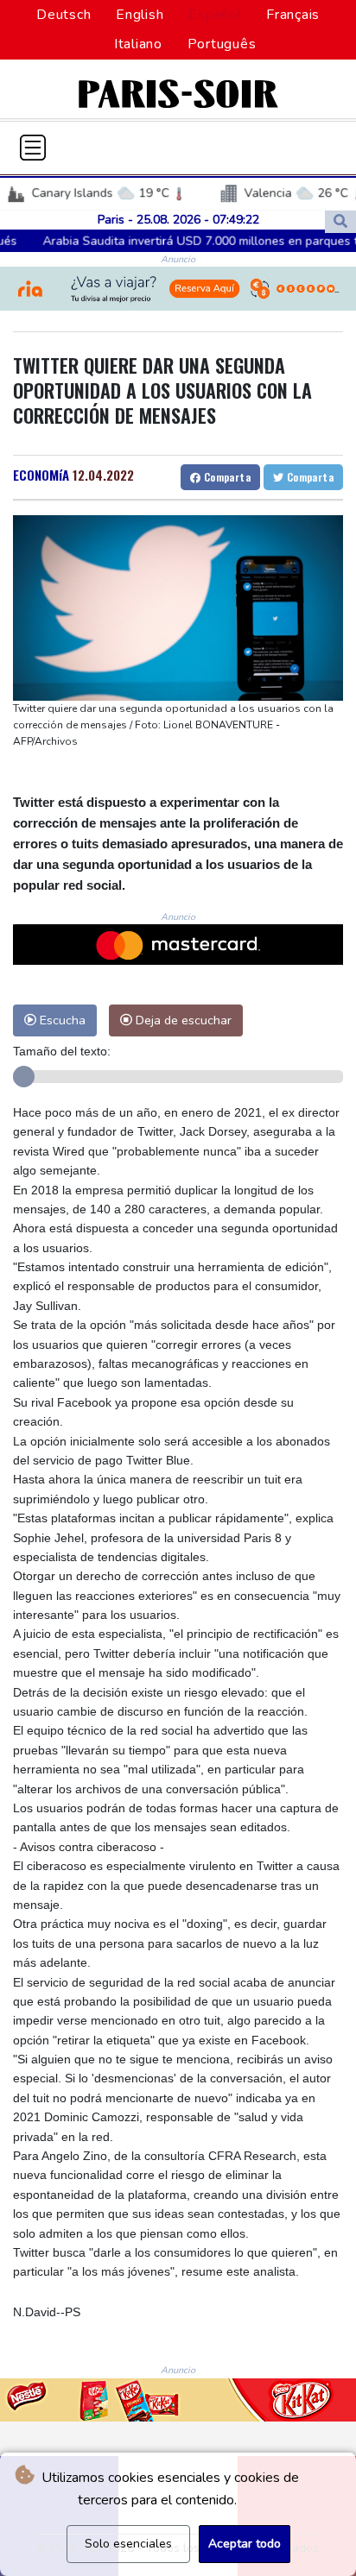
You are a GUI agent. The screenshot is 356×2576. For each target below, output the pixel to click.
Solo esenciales (128, 2544)
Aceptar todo (245, 2544)
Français (293, 15)
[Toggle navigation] (33, 148)
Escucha (61, 1020)
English (140, 15)
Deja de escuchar (182, 1020)
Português (222, 44)
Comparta (226, 477)
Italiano (138, 44)
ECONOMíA (41, 475)
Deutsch (64, 15)
